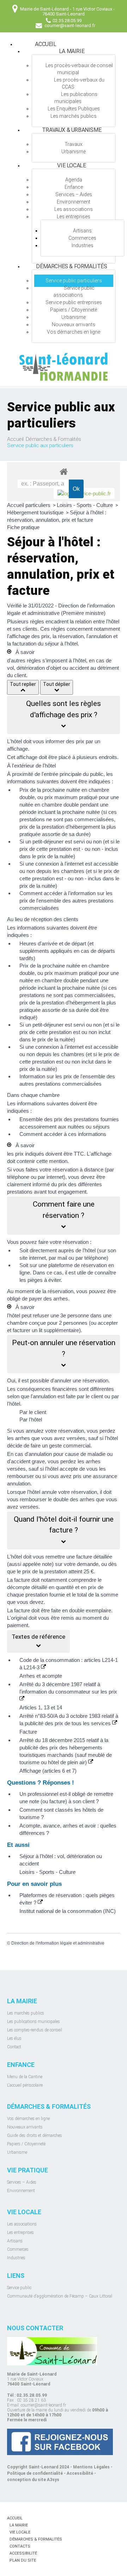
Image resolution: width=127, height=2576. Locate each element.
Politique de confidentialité (35, 2473)
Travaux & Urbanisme (72, 130)
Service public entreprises (74, 302)
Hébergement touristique (36, 512)
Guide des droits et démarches (35, 2135)
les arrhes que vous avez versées (46, 1438)
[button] (64, 715)
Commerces (82, 238)
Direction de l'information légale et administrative (58, 1943)
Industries (83, 245)
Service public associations (74, 291)
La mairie (72, 51)
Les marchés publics (74, 116)
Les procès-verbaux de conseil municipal (79, 69)
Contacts (20, 2546)
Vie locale (71, 165)
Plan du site (23, 2560)
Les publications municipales (76, 98)
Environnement (74, 202)
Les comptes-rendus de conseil (35, 2030)
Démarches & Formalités (71, 266)
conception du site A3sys (33, 2480)
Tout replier (23, 684)
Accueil (46, 44)
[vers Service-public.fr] (84, 493)
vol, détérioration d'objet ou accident (48, 668)
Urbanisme (74, 152)
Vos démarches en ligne (74, 332)
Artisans (82, 231)
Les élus (14, 2038)
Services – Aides (74, 194)
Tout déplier (57, 684)
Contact (14, 2047)
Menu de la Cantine (25, 2077)
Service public (19, 2288)
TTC (79, 1154)
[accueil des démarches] (64, 471)
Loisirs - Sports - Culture (86, 505)
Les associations (74, 209)
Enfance (74, 187)
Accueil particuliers (29, 505)
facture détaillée (94, 1557)
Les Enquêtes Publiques (74, 109)
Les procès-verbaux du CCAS (79, 83)
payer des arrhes (49, 1299)
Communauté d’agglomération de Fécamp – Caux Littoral (60, 2296)
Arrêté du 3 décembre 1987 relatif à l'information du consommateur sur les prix (68, 1688)
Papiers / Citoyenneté (74, 310)
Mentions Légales (91, 2467)
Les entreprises (74, 217)
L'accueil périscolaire (25, 2085)
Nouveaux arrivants (74, 325)
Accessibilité (80, 2473)
